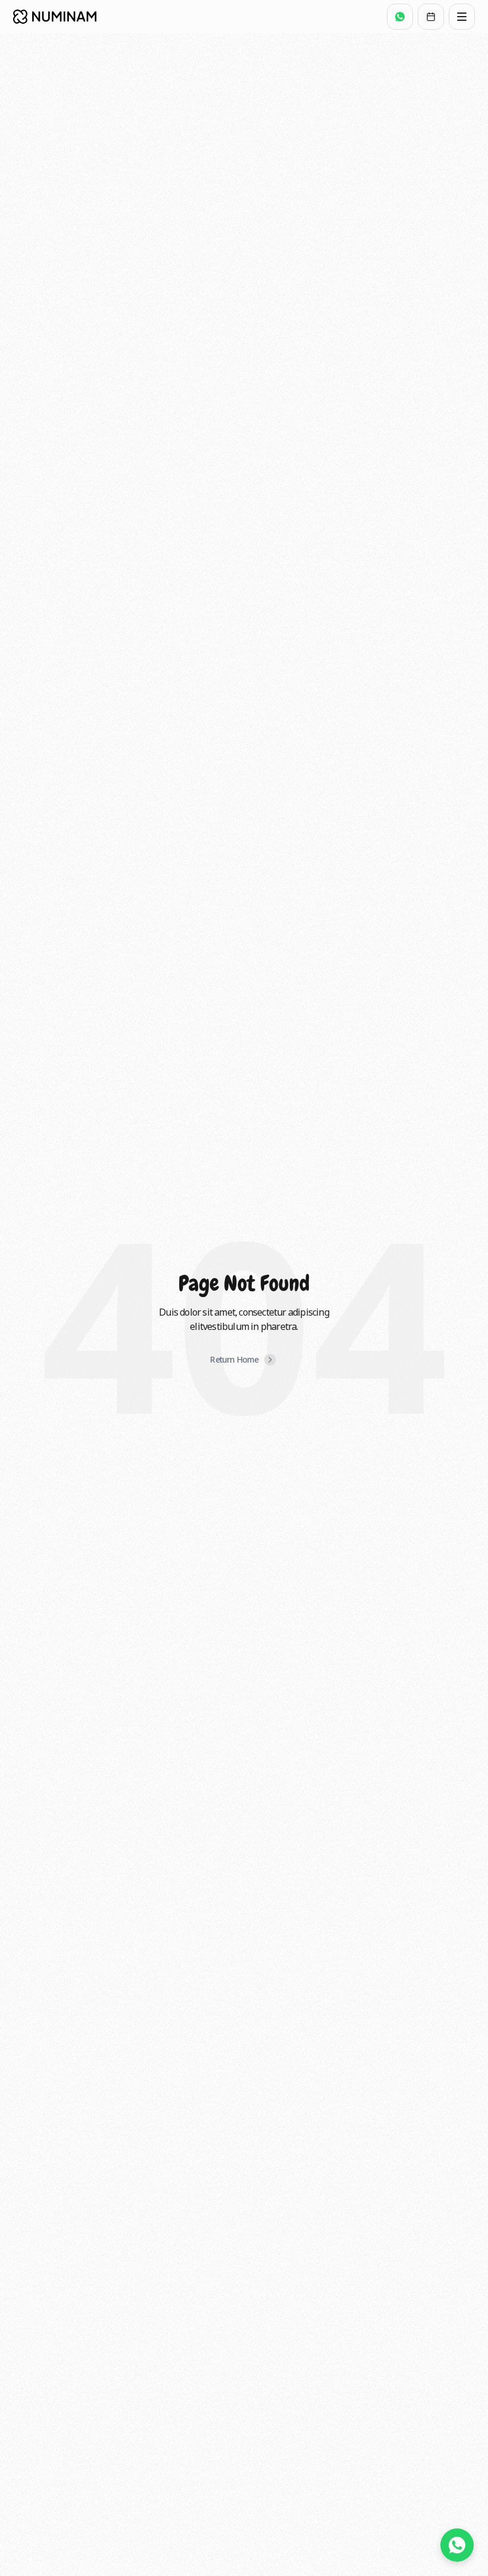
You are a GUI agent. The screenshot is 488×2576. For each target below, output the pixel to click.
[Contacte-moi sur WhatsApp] (457, 2545)
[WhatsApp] (400, 17)
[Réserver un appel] (431, 17)
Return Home (234, 1359)
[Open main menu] (462, 17)
